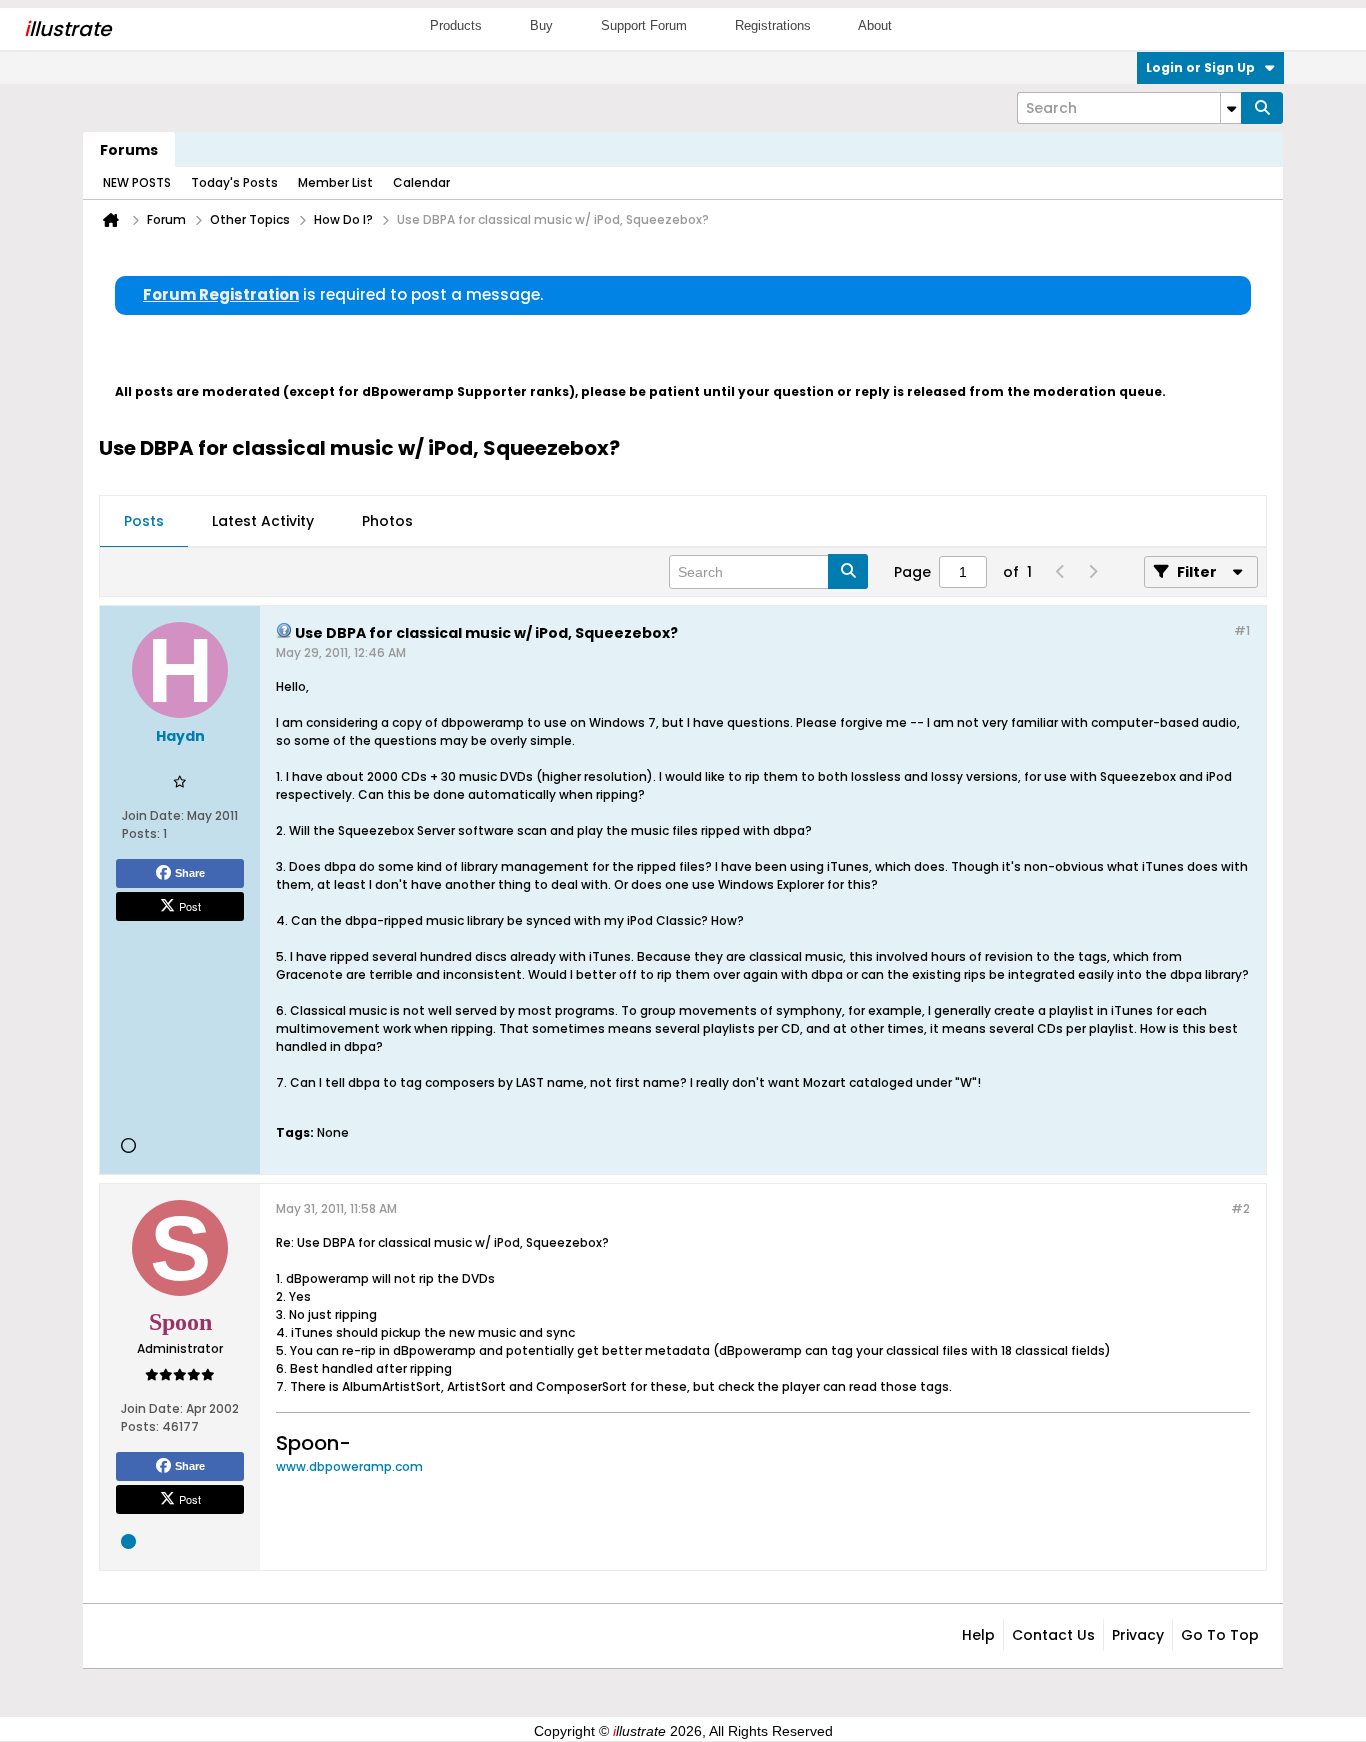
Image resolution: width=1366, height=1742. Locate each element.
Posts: (141, 833)
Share (190, 873)
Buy (541, 25)
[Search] (1262, 108)
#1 (1242, 630)
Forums (129, 150)
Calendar (421, 182)
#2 (1240, 1208)
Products (456, 25)
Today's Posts (234, 182)
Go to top (1220, 1635)
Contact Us (1053, 1635)
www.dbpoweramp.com (349, 1466)
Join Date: (153, 815)
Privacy (1138, 1635)
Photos (387, 521)
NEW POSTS (137, 182)
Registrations (773, 25)
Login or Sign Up (1200, 67)
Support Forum (644, 25)
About (875, 25)
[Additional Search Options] (1231, 108)
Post (190, 906)
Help (978, 1635)
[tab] (144, 522)
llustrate (67, 29)
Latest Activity (263, 521)
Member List (335, 182)
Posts (144, 521)
